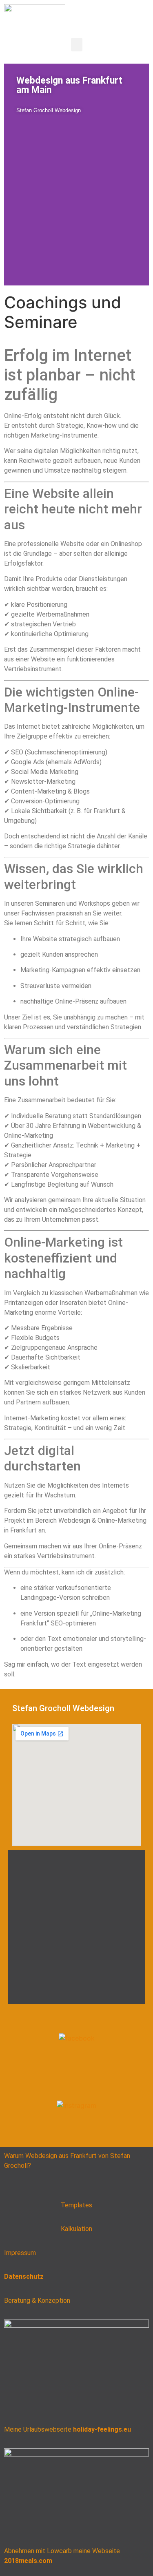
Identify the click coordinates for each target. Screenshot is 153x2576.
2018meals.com (28, 2561)
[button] (77, 45)
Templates (76, 2205)
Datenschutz (24, 2276)
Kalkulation (76, 2229)
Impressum (20, 2253)
